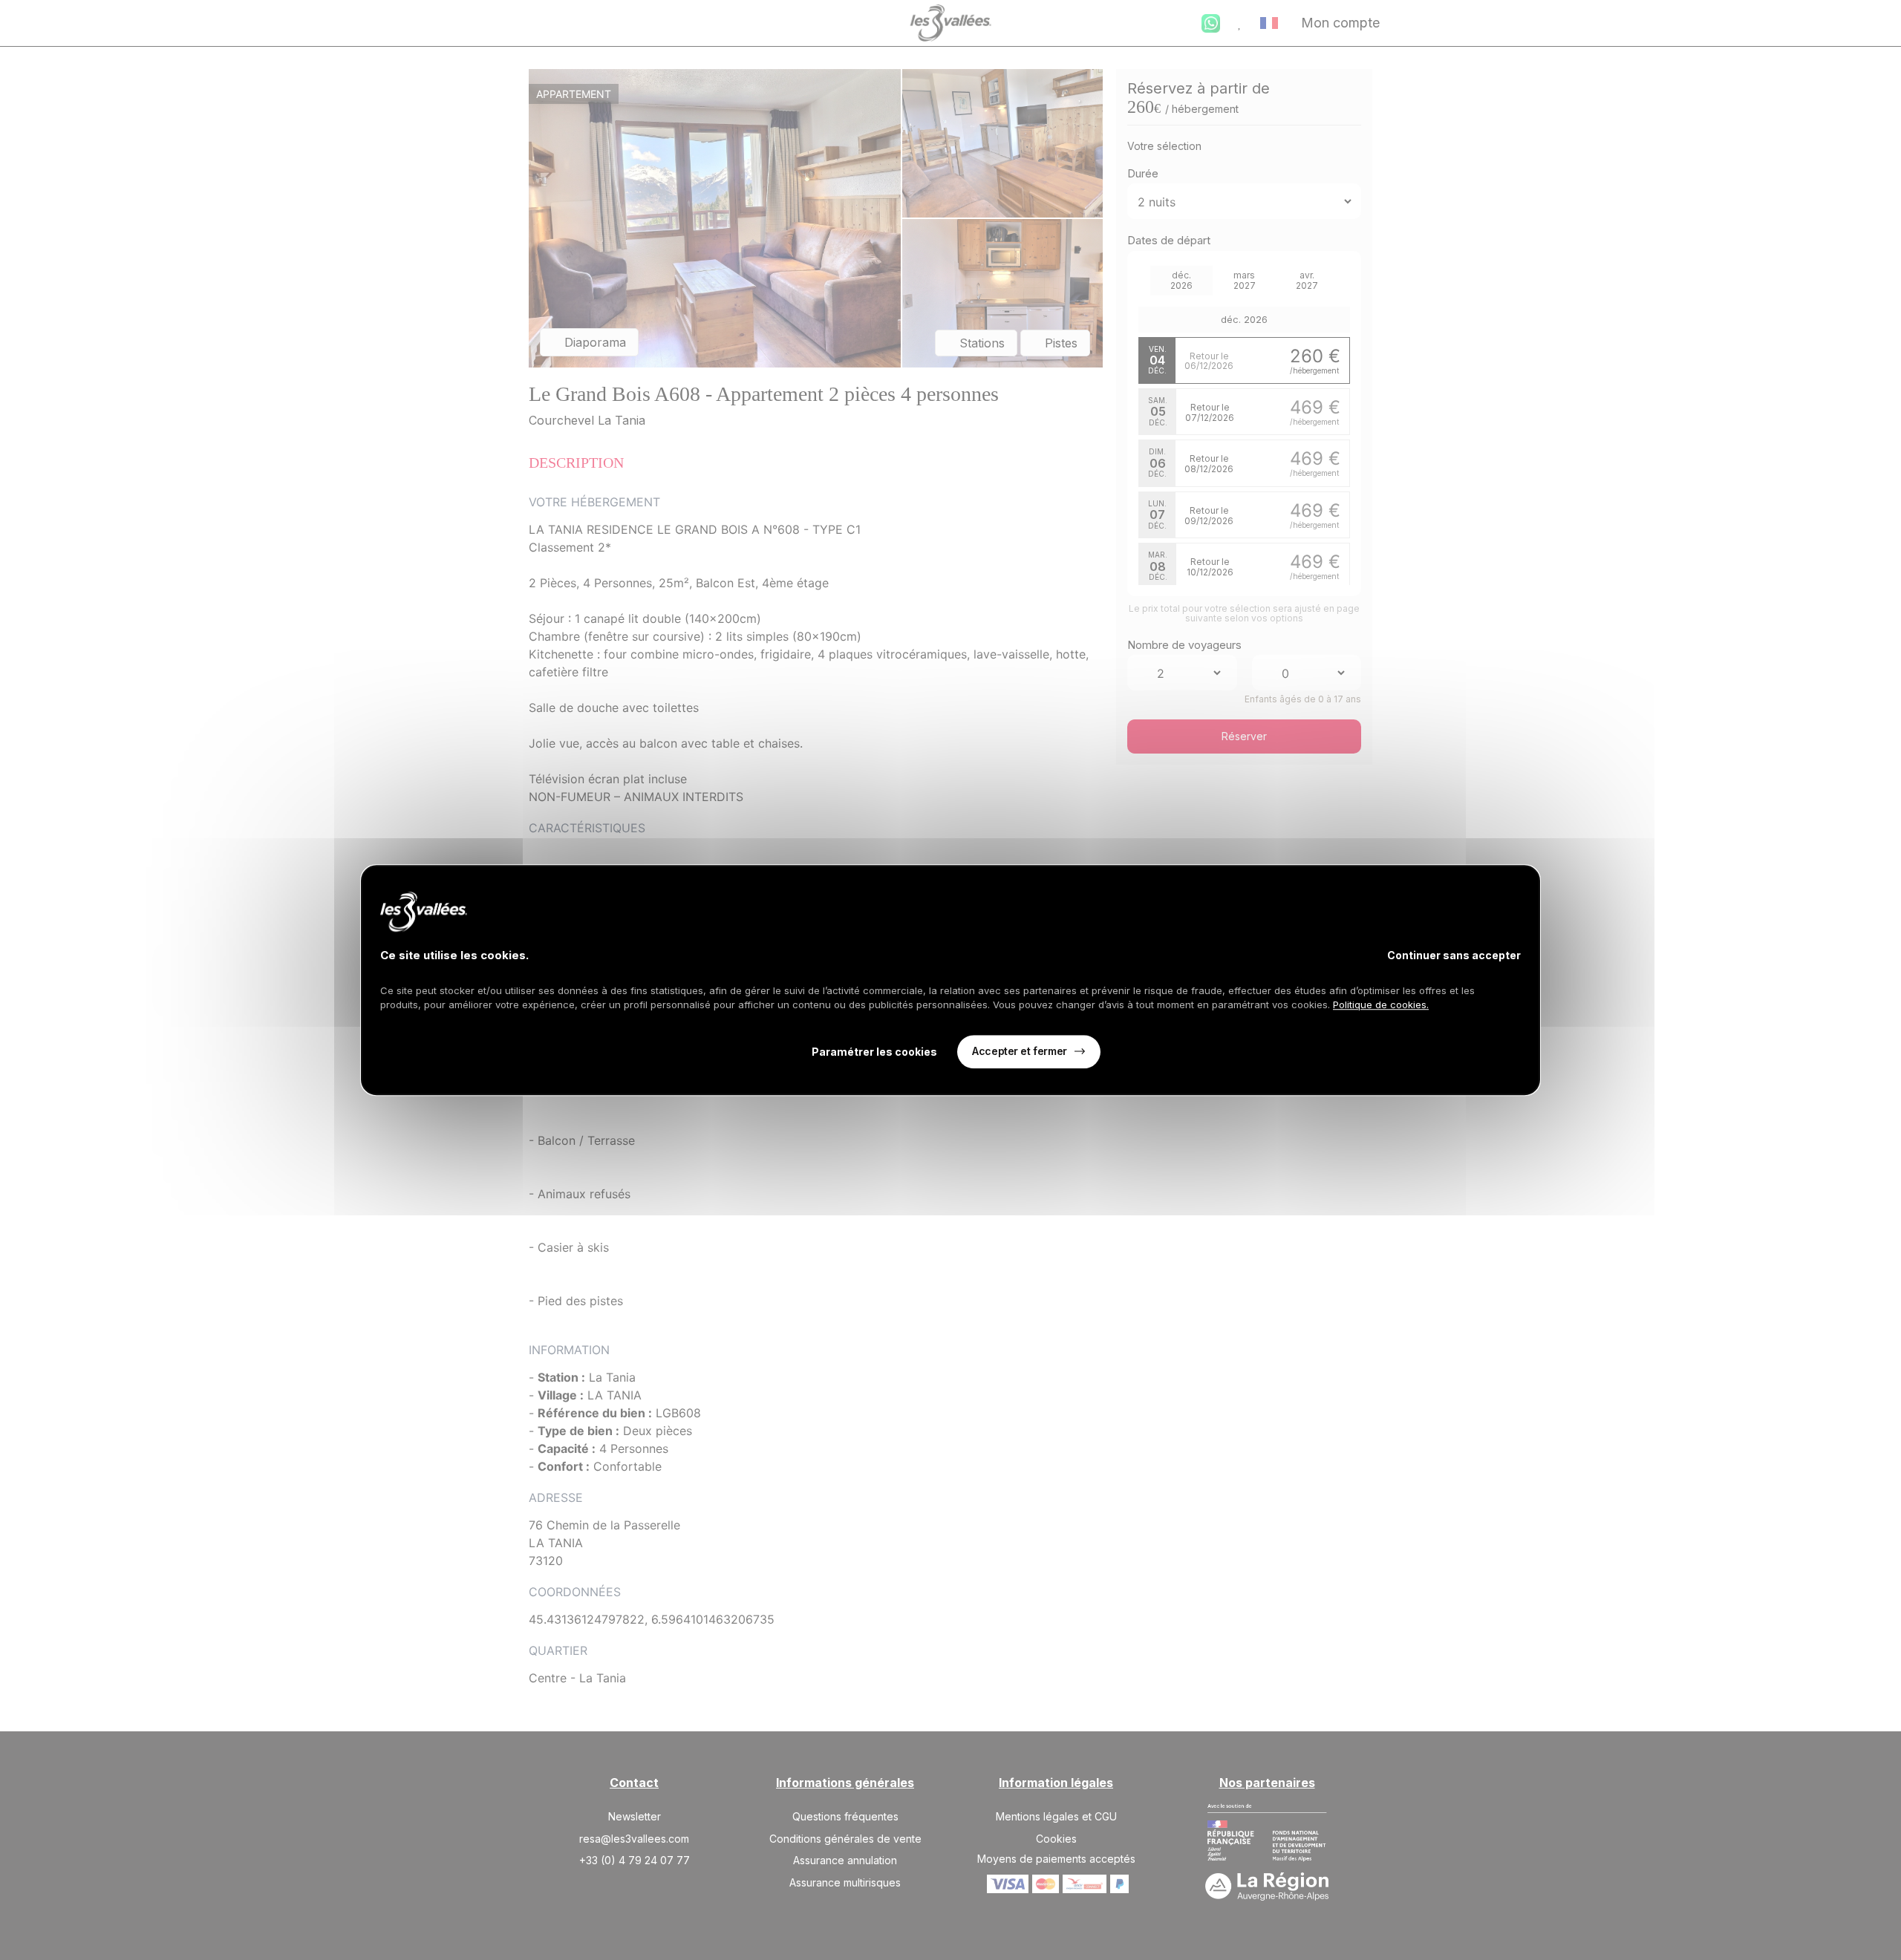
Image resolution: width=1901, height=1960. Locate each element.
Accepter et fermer (1019, 1051)
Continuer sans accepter (1454, 955)
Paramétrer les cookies (874, 1052)
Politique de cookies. (1381, 1004)
